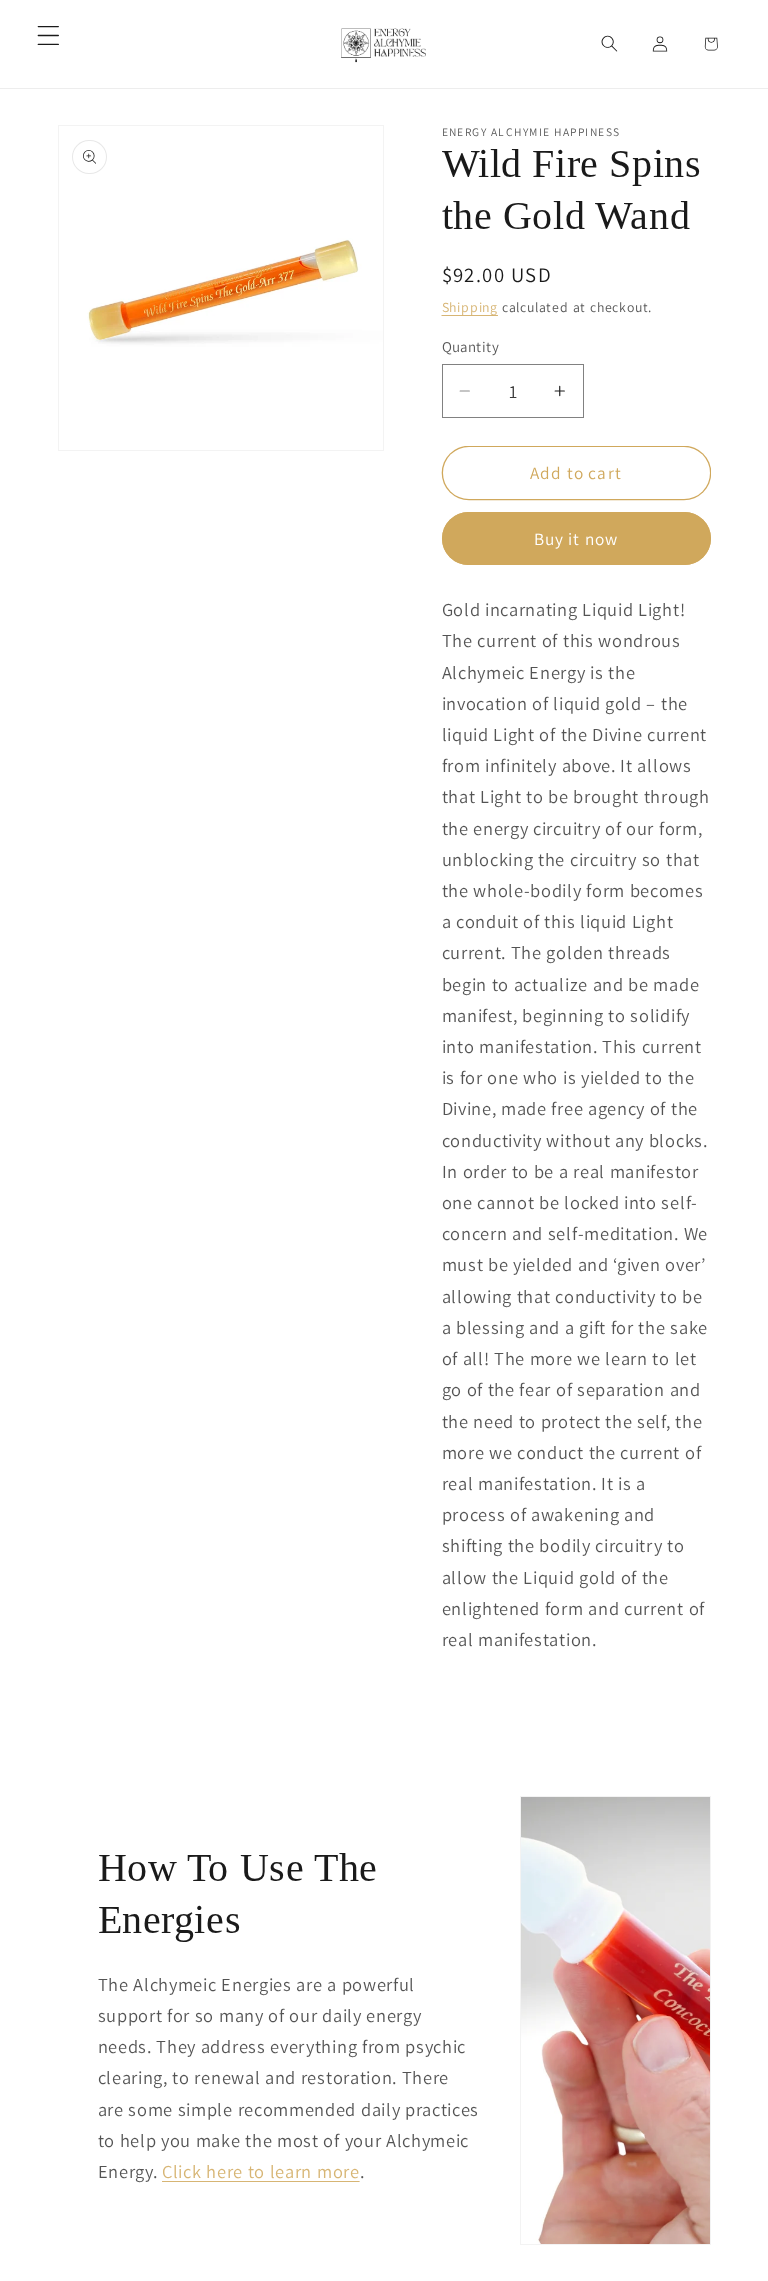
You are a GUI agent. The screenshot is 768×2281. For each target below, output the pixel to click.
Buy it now (576, 538)
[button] (48, 35)
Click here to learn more (261, 2171)
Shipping (470, 307)
